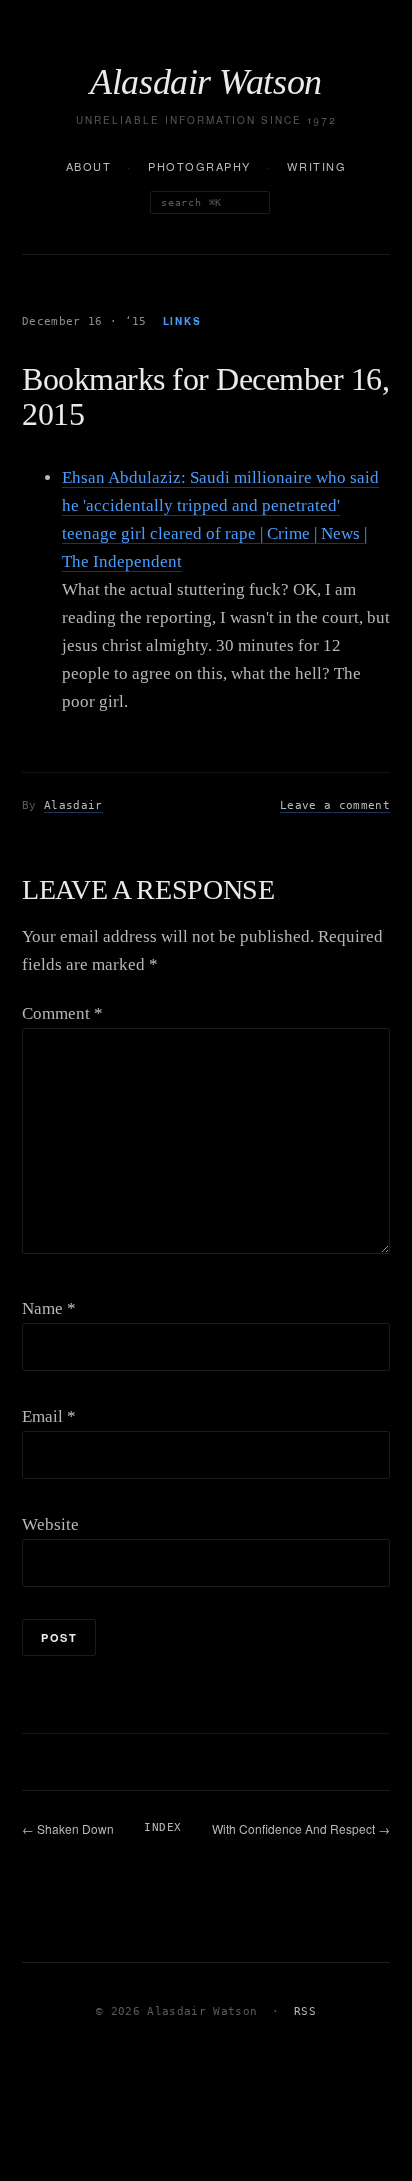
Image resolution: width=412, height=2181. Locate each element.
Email (49, 1416)
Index (162, 1827)
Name (49, 1308)
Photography (199, 166)
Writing (316, 166)
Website (50, 1524)
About (89, 166)
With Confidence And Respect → (301, 1828)
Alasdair (73, 805)
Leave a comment (335, 805)
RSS (305, 2011)
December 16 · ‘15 (84, 321)
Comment (62, 1013)
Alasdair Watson (206, 82)
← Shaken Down (68, 1828)
